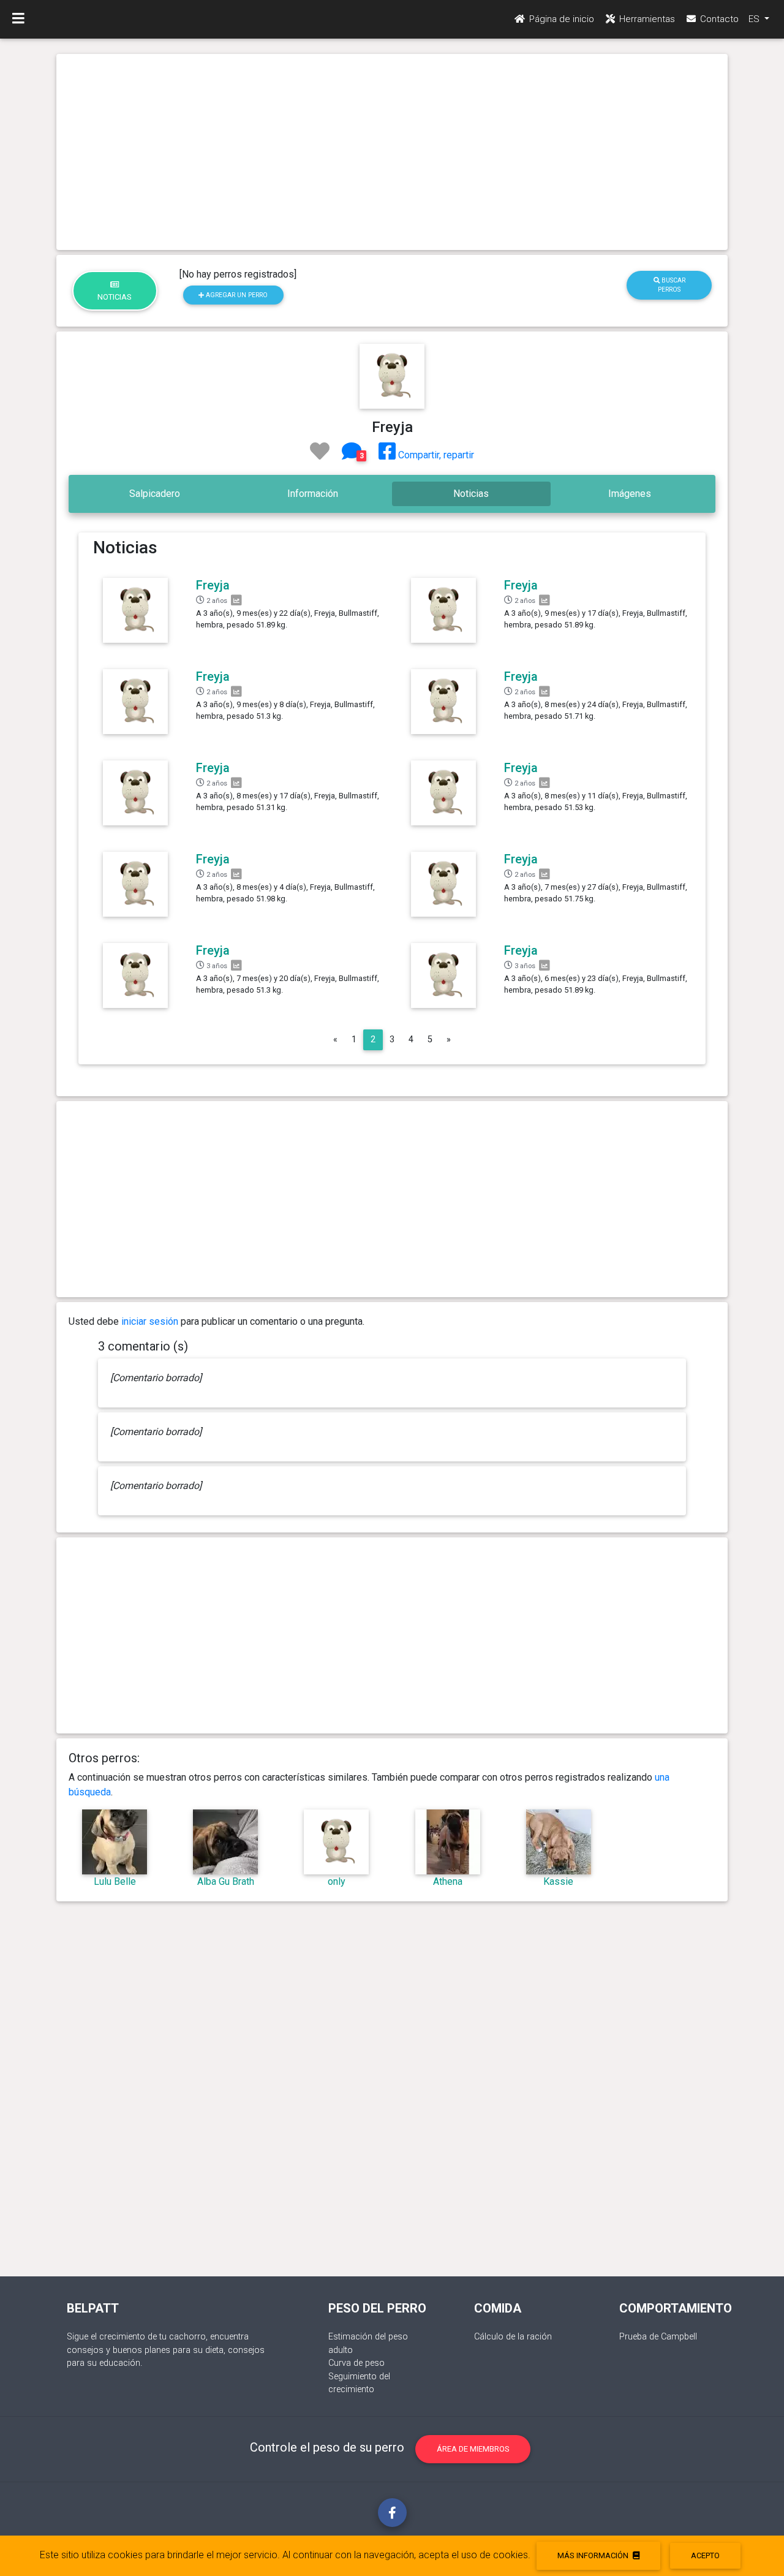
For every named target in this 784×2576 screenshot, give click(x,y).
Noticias (115, 297)
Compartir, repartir (435, 455)
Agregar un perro (236, 295)
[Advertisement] (392, 152)
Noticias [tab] (471, 494)
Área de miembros (473, 2449)
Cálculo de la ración (513, 2337)
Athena (448, 1881)
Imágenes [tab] (630, 494)
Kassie (558, 1881)
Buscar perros (672, 285)
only (337, 1881)
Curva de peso (356, 2363)
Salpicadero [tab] (155, 494)
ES (755, 19)
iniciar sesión (150, 1321)
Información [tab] (313, 494)
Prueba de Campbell (658, 2337)
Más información (594, 2555)
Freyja (213, 585)
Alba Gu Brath (226, 1881)
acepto (705, 2555)
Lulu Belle (115, 1881)
